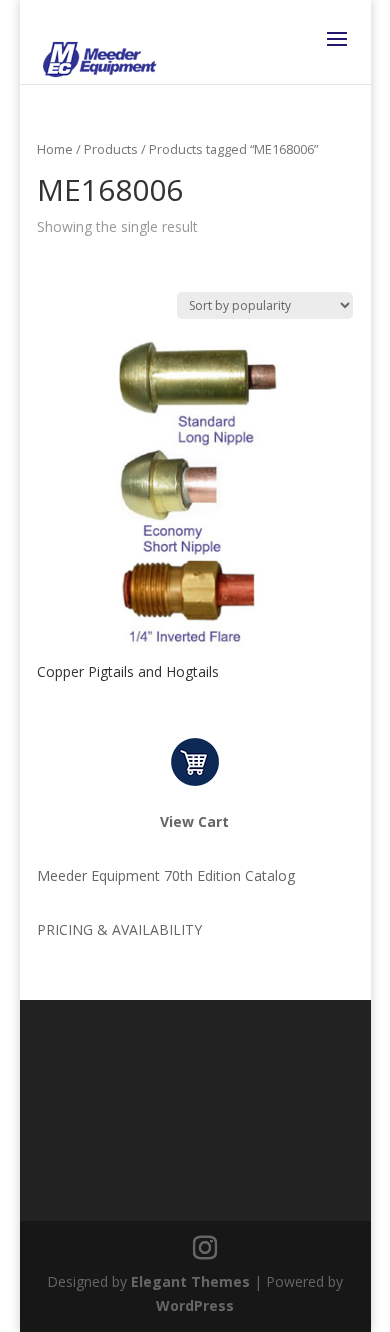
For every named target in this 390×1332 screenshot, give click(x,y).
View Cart (194, 821)
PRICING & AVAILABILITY (119, 929)
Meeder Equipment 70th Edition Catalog (166, 875)
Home (55, 149)
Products (111, 149)
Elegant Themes (190, 1281)
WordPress (195, 1305)
